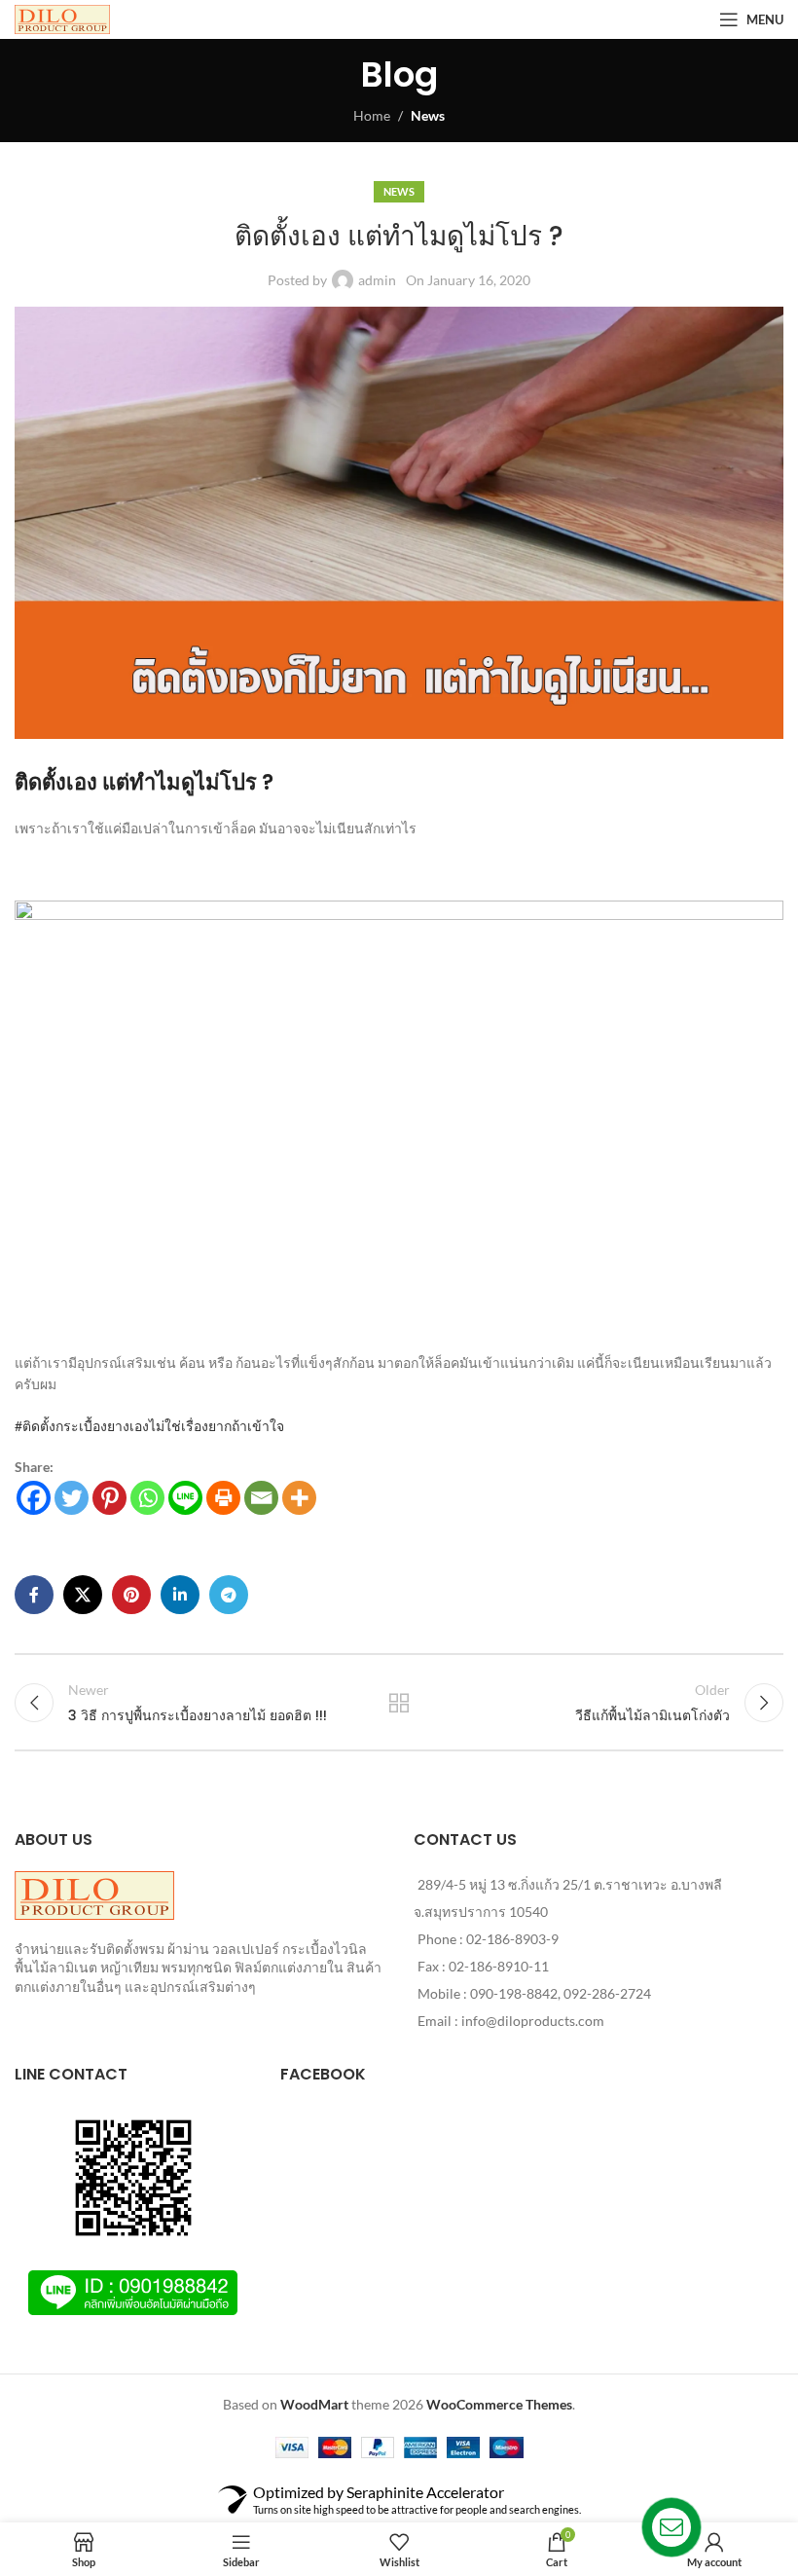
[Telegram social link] (229, 1595)
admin (377, 280)
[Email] (261, 1498)
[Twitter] (72, 1498)
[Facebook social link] (34, 1595)
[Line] (185, 1498)
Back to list (399, 1703)
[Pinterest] (109, 1498)
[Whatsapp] (147, 1498)
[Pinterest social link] (131, 1595)
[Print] (223, 1498)
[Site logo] (62, 18)
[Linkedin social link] (180, 1595)
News (428, 115)
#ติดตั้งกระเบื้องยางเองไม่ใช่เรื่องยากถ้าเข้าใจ (149, 1426)
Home (372, 115)
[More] (299, 1498)
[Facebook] (34, 1498)
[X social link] (83, 1595)
